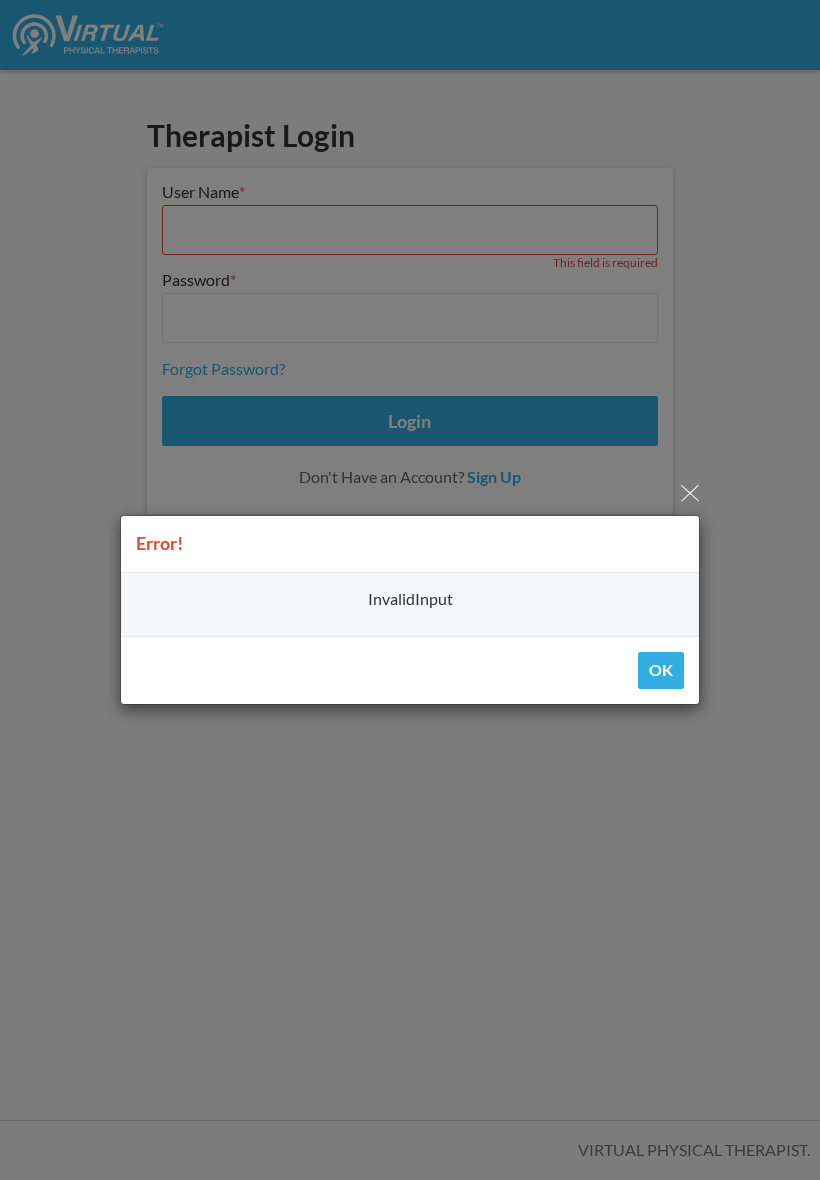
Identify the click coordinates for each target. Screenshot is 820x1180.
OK (661, 669)
